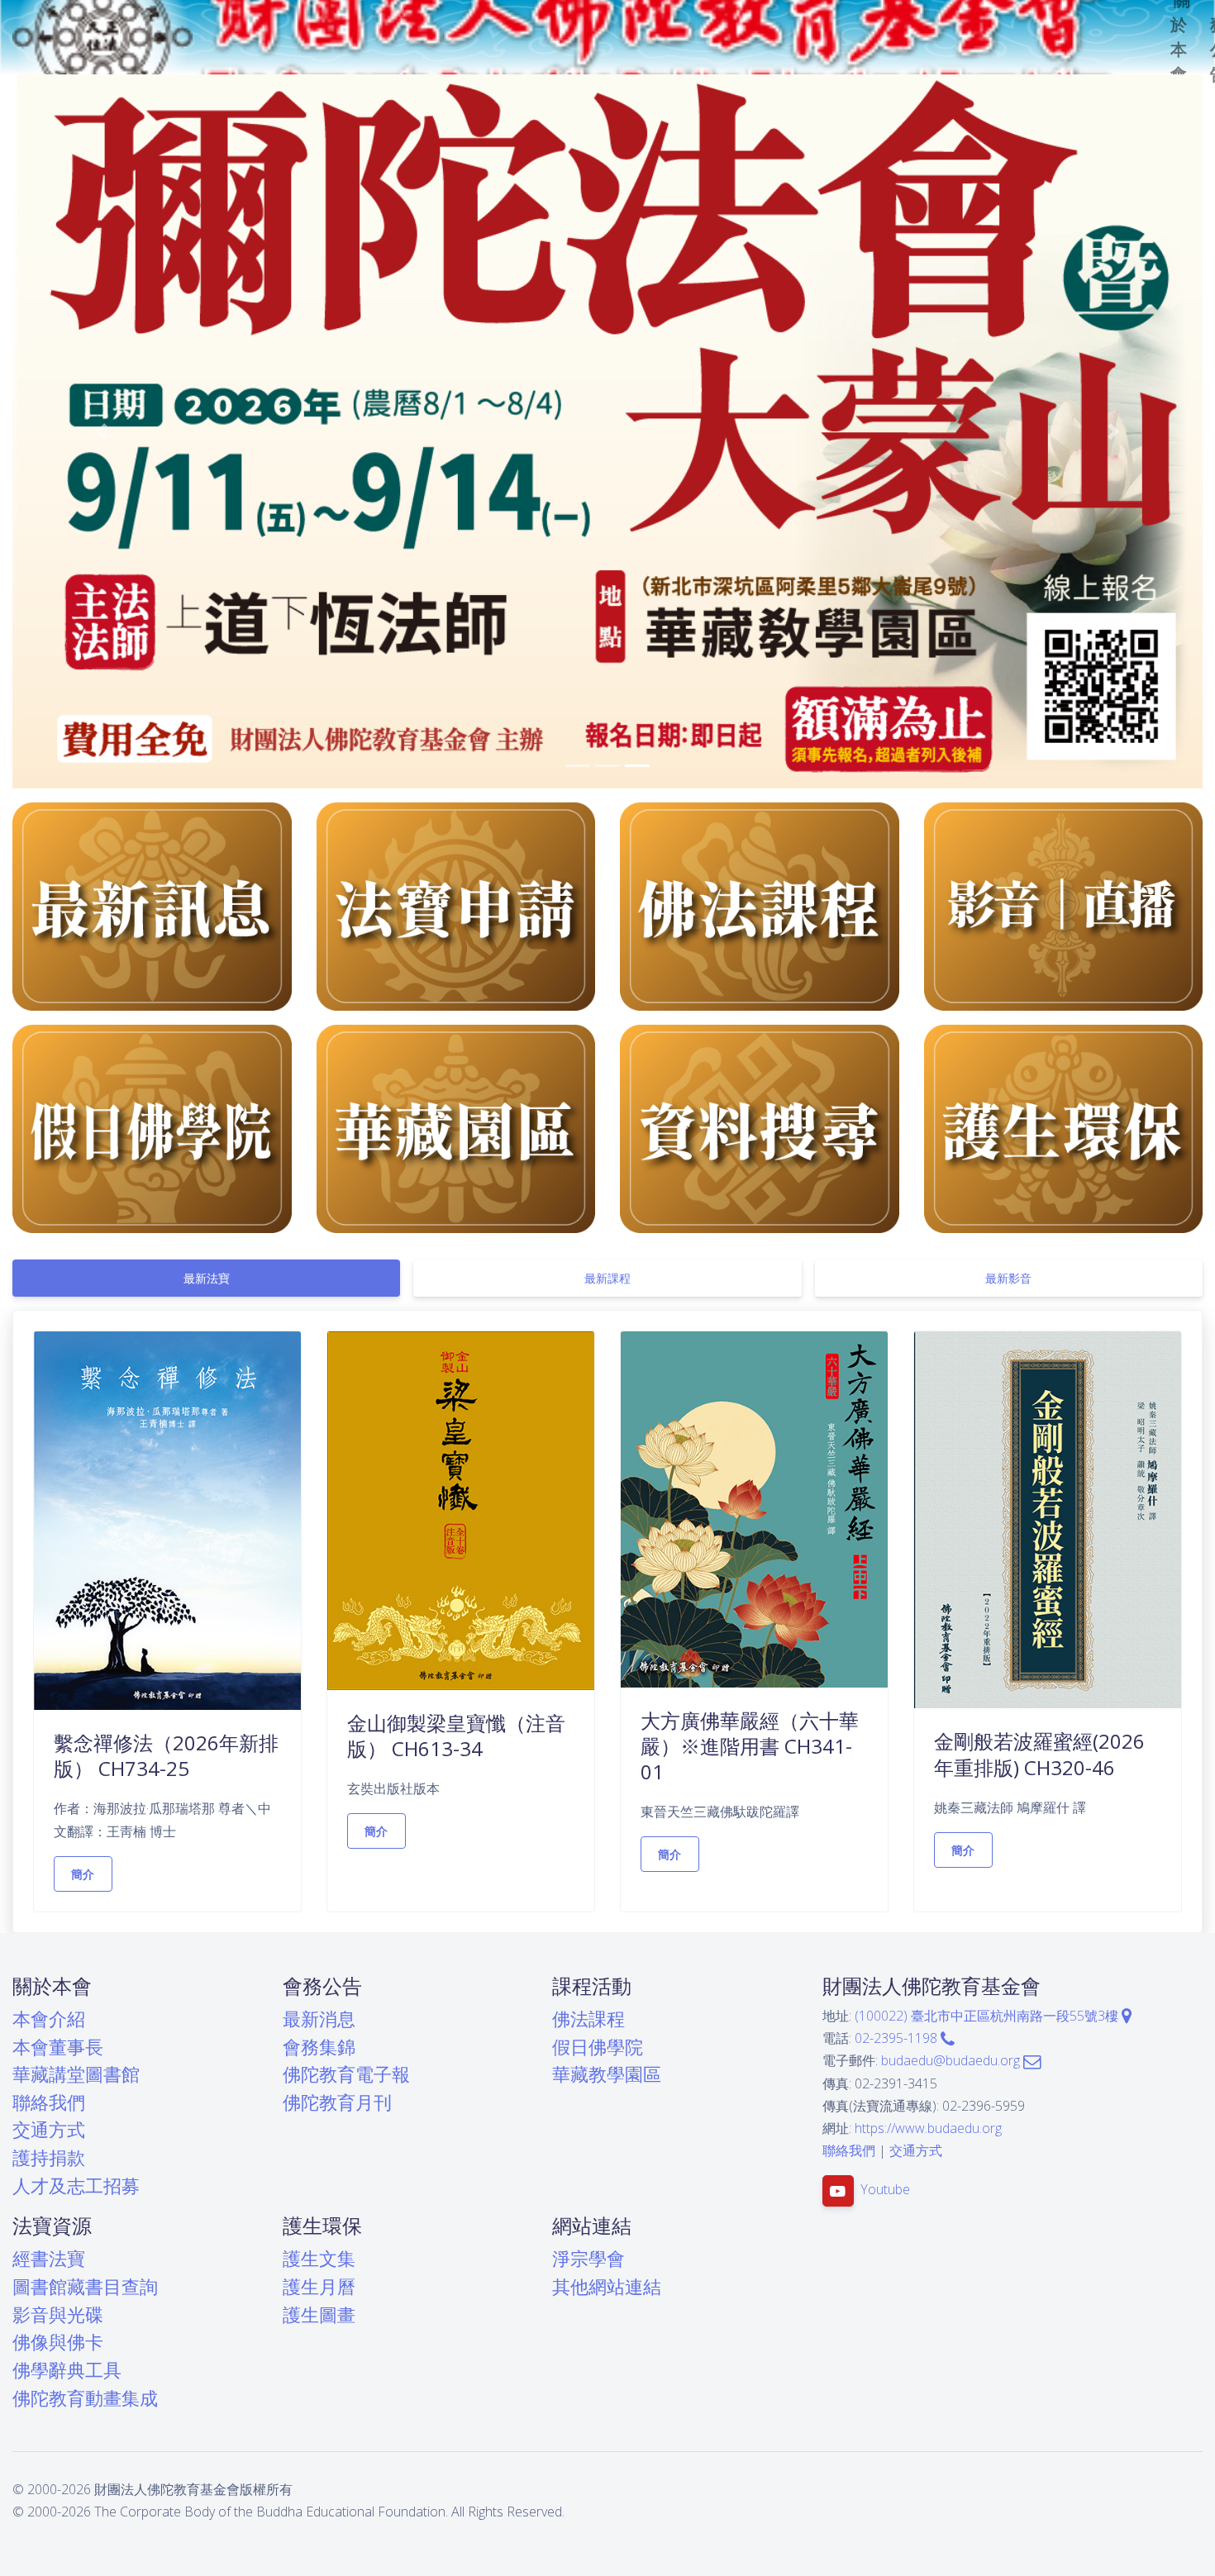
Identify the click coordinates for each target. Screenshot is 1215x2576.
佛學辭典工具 (67, 2370)
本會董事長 (58, 2047)
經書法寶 (49, 2258)
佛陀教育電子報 (346, 2074)
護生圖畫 (319, 2314)
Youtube (885, 2190)
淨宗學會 (588, 2258)
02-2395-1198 (898, 2038)
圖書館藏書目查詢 (85, 2286)
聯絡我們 (49, 2102)
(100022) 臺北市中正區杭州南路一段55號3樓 (988, 2016)
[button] (102, 431)
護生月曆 (319, 2286)
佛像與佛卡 (58, 2342)
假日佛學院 (598, 2047)
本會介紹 (49, 2019)
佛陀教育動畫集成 (85, 2398)
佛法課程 (588, 2019)
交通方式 (49, 2129)
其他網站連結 (607, 2286)
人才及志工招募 (76, 2186)
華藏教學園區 (607, 2074)
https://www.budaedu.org (928, 2128)
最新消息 (319, 2019)
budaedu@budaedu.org (952, 2060)
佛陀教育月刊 (337, 2102)
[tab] (206, 1278)
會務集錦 (319, 2047)
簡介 (83, 1874)
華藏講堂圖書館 (76, 2074)
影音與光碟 (58, 2314)
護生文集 (319, 2258)
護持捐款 (49, 2157)
